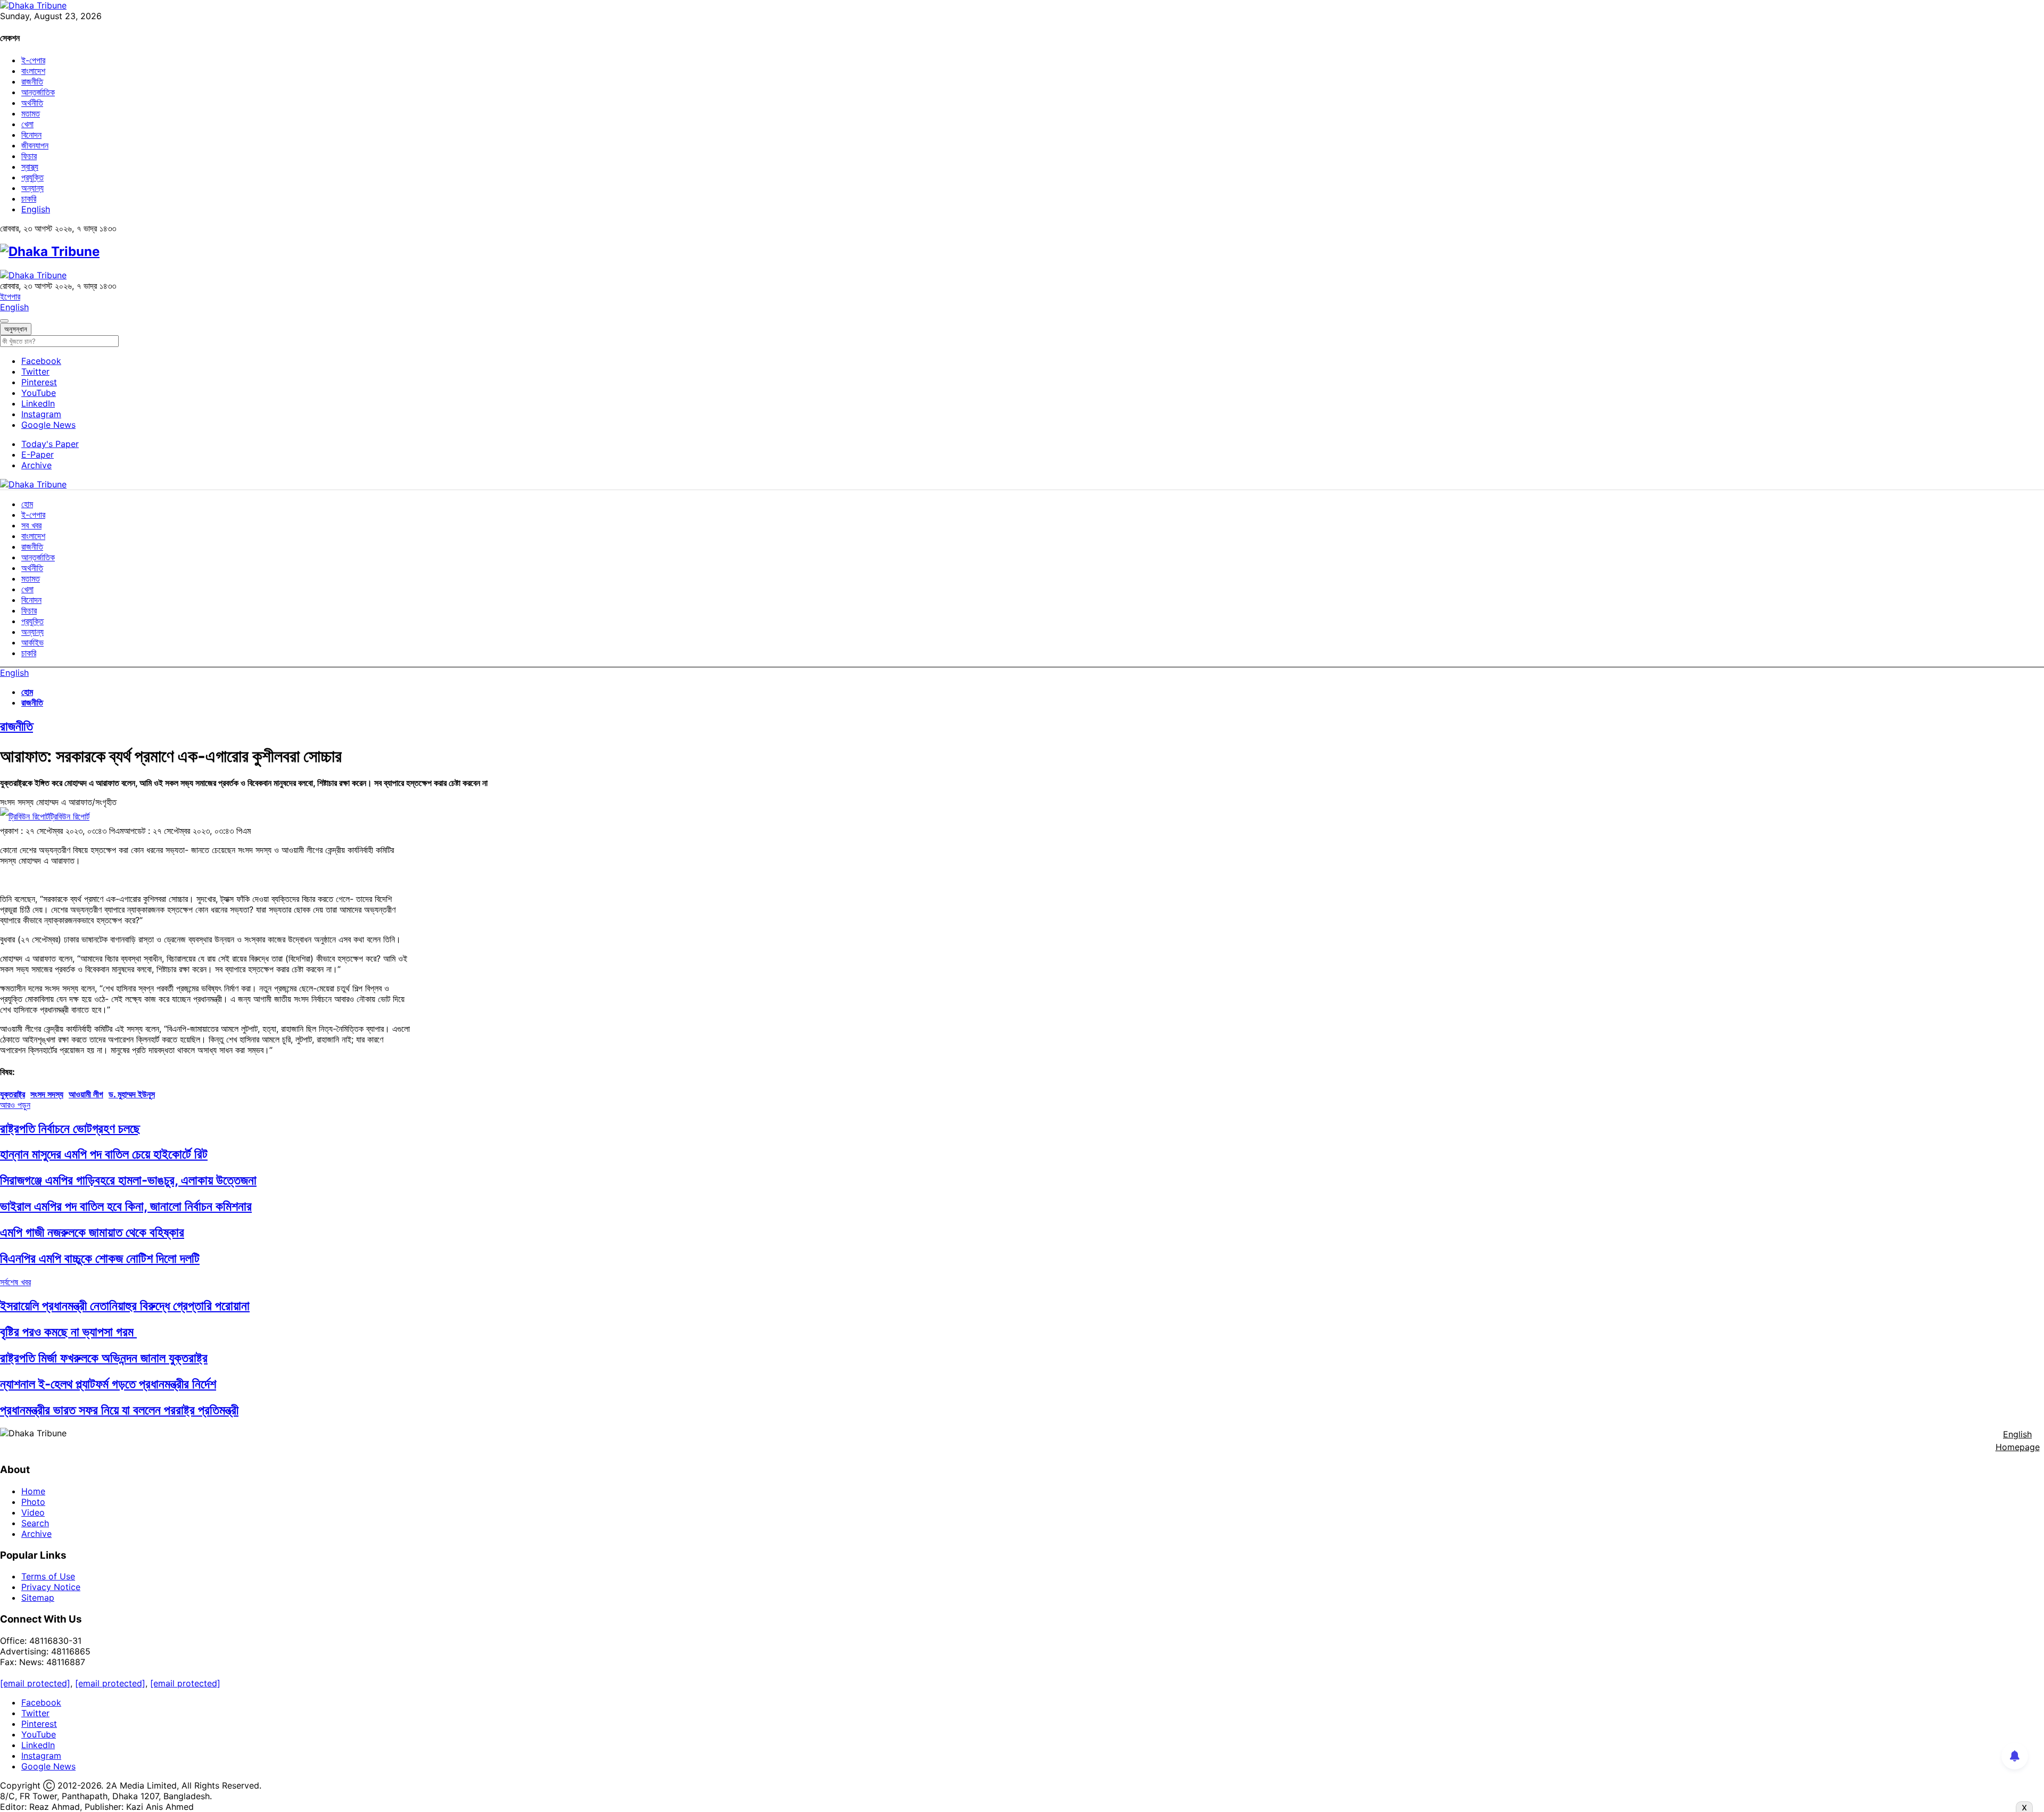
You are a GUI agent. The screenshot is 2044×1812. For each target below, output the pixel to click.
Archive (36, 465)
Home (33, 1491)
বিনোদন (31, 135)
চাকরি (29, 198)
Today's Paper (50, 444)
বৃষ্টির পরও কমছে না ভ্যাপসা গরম (68, 1332)
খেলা (27, 124)
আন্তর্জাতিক (38, 92)
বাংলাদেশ (33, 71)
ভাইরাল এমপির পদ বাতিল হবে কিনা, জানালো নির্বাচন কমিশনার (126, 1206)
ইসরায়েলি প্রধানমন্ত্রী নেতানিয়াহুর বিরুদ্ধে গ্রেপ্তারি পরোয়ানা (125, 1306)
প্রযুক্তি (32, 177)
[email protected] (35, 1683)
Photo (33, 1502)
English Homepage (2018, 1441)
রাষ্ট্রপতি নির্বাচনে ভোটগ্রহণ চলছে (70, 1128)
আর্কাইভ (32, 642)
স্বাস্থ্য (30, 167)
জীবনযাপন (35, 145)
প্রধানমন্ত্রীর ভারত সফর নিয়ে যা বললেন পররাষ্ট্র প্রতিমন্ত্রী (119, 1410)
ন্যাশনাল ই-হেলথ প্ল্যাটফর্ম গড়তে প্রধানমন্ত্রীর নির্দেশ (108, 1384)
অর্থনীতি (32, 103)
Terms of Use (48, 1576)
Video (33, 1512)
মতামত (31, 113)
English (36, 209)
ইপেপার (10, 296)
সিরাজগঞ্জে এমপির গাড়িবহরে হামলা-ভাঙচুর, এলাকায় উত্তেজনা (128, 1180)
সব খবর (31, 525)
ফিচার (29, 156)
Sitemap (38, 1598)
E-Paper (38, 454)
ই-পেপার (33, 60)
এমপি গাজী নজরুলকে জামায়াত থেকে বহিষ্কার (92, 1232)
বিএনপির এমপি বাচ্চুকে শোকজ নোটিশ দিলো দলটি (100, 1258)
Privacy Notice (51, 1587)
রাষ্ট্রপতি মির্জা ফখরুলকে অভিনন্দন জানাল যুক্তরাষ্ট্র (104, 1358)
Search (35, 1523)
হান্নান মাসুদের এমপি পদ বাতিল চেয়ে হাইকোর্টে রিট (104, 1154)
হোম (27, 504)
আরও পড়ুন (15, 1105)
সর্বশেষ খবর (15, 1282)
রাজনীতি (32, 81)
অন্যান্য (32, 188)
